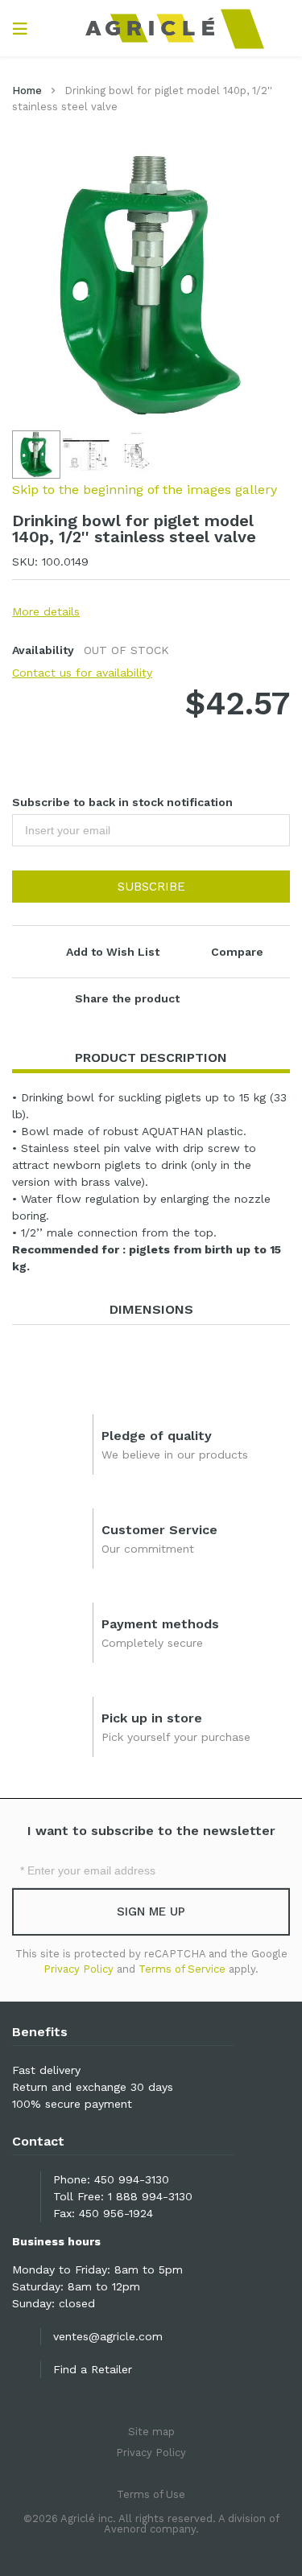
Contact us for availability (82, 673)
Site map (151, 2432)
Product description (151, 1058)
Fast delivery (46, 2070)
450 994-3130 (132, 2179)
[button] (87, 455)
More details (46, 611)
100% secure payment (72, 2104)
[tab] (151, 1058)
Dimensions (151, 1309)
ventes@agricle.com (108, 2336)
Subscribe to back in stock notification (122, 802)
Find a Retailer (93, 2369)
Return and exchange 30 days (93, 2087)
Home (27, 91)
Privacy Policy (79, 1969)
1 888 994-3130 (150, 2196)
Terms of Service (182, 1969)
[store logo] (151, 28)
